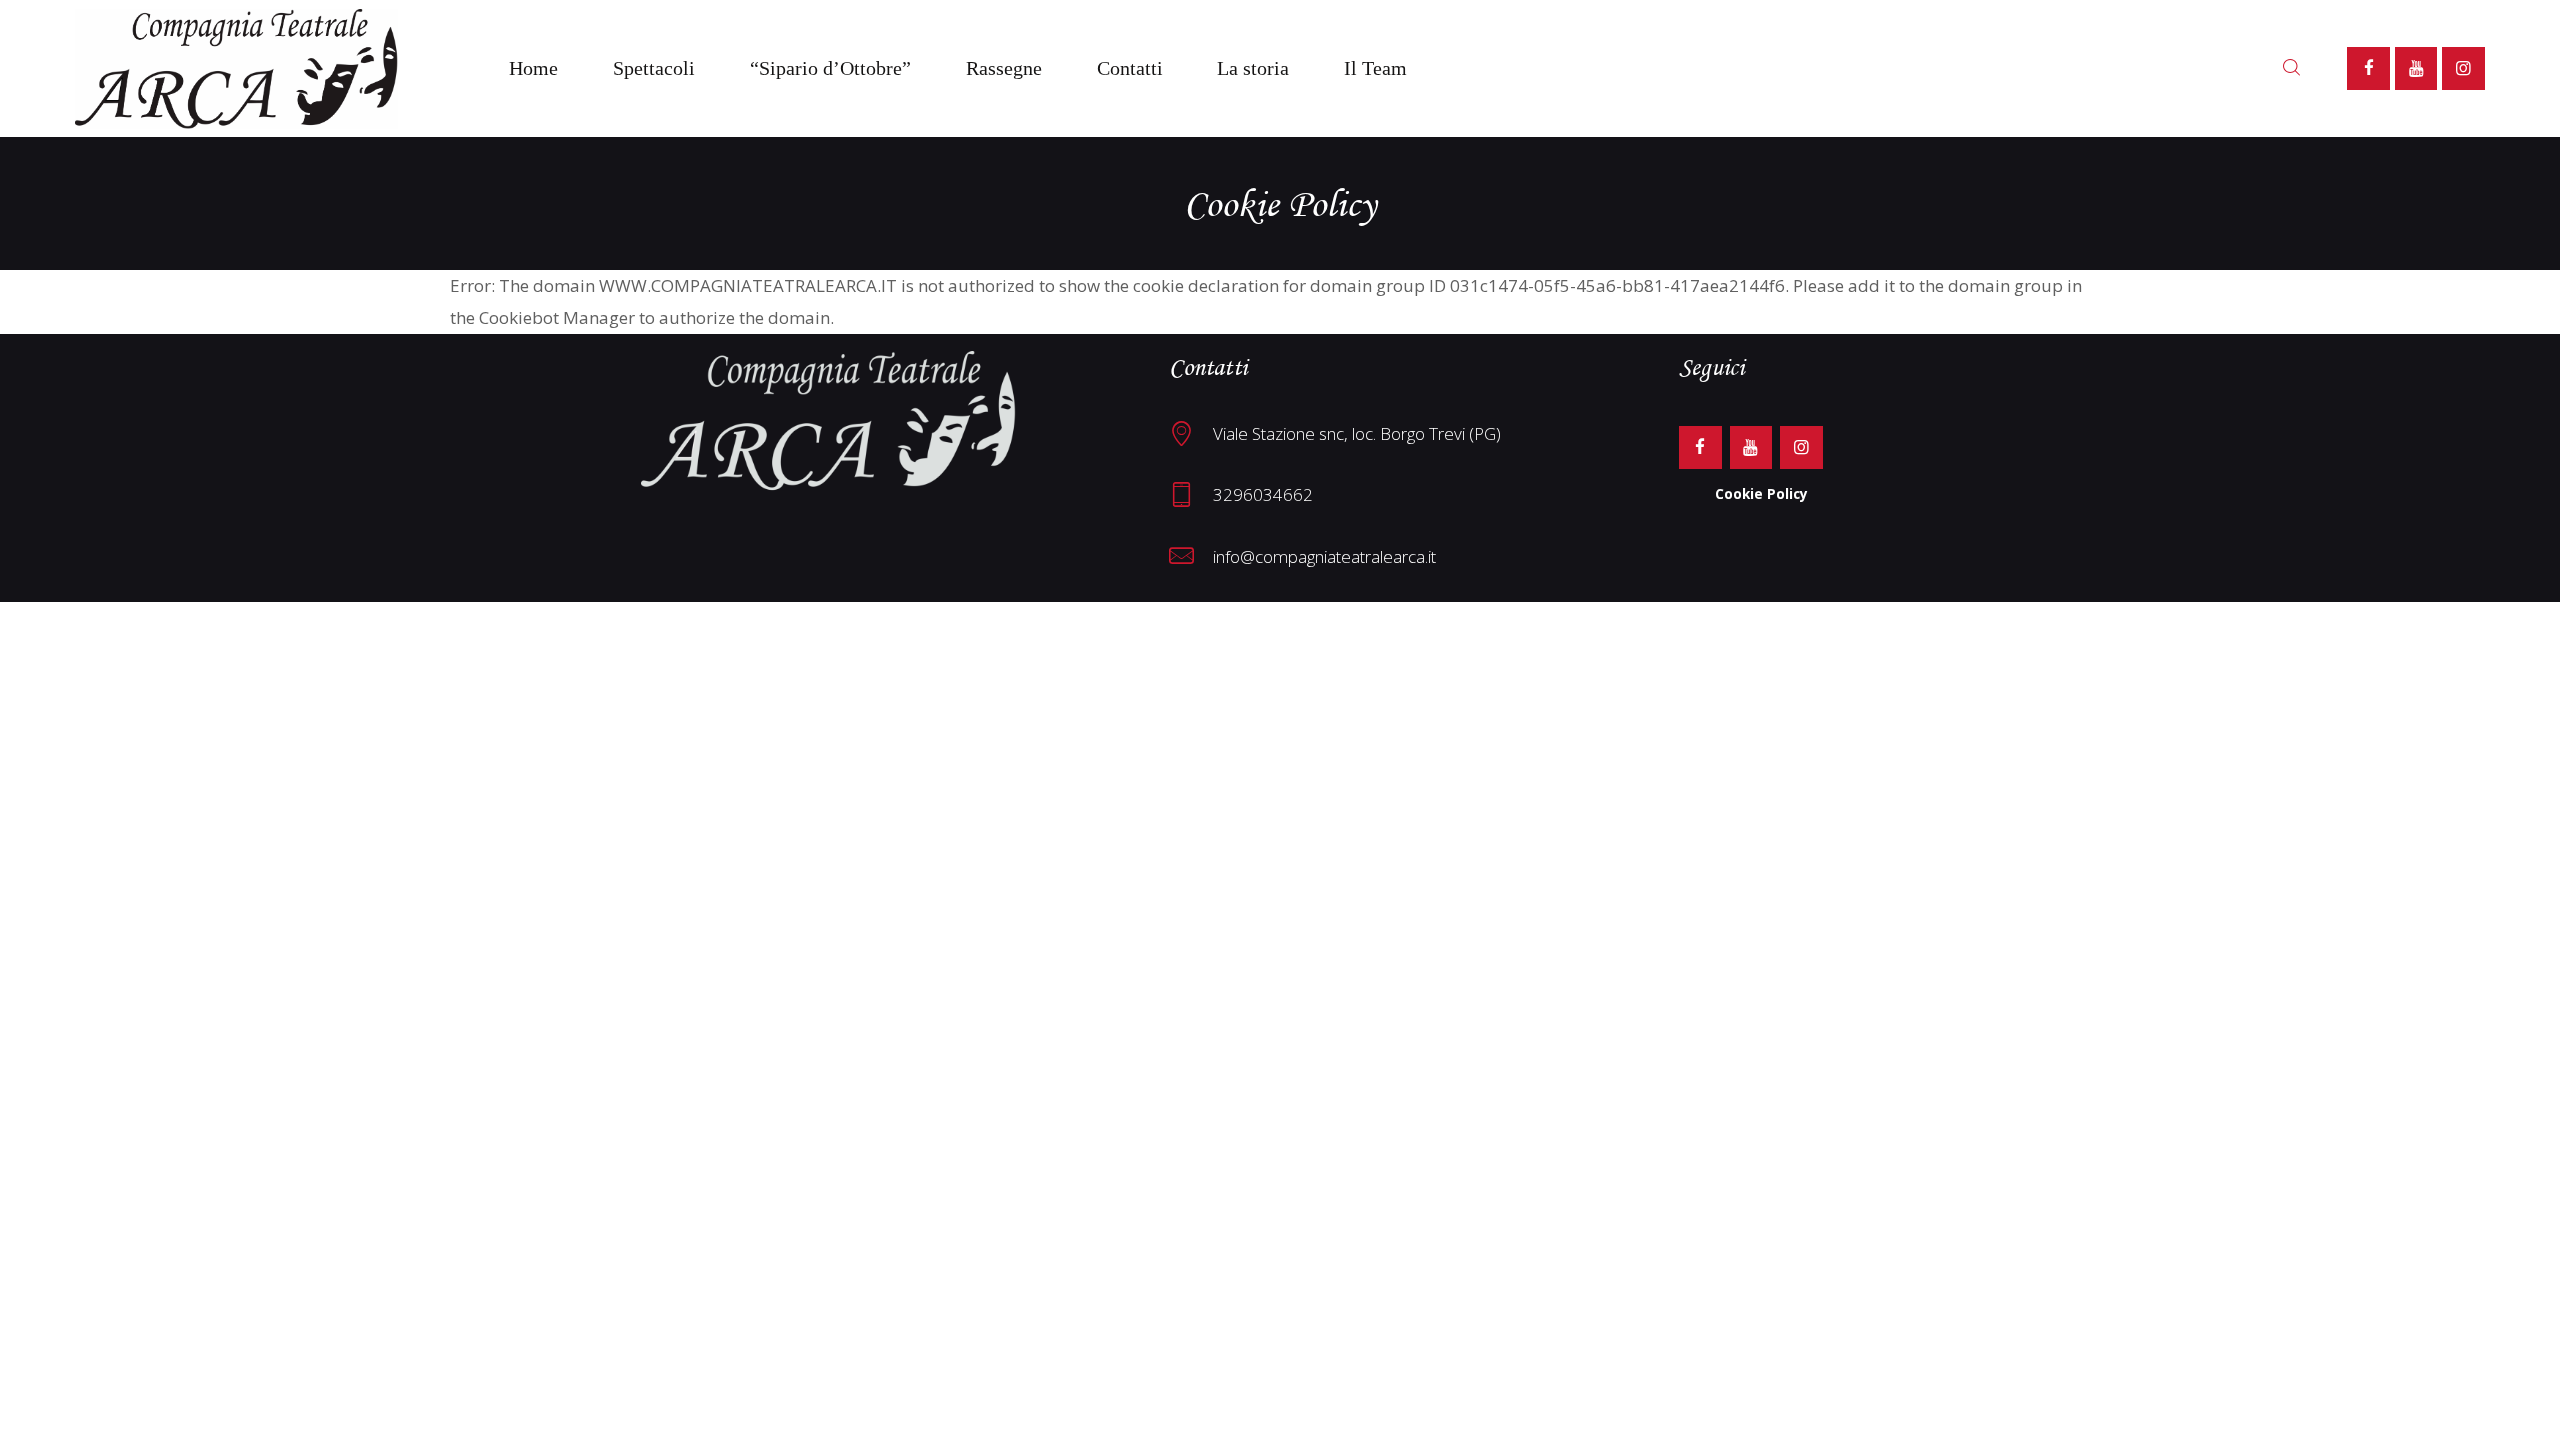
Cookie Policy (1761, 493)
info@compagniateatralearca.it (1324, 556)
